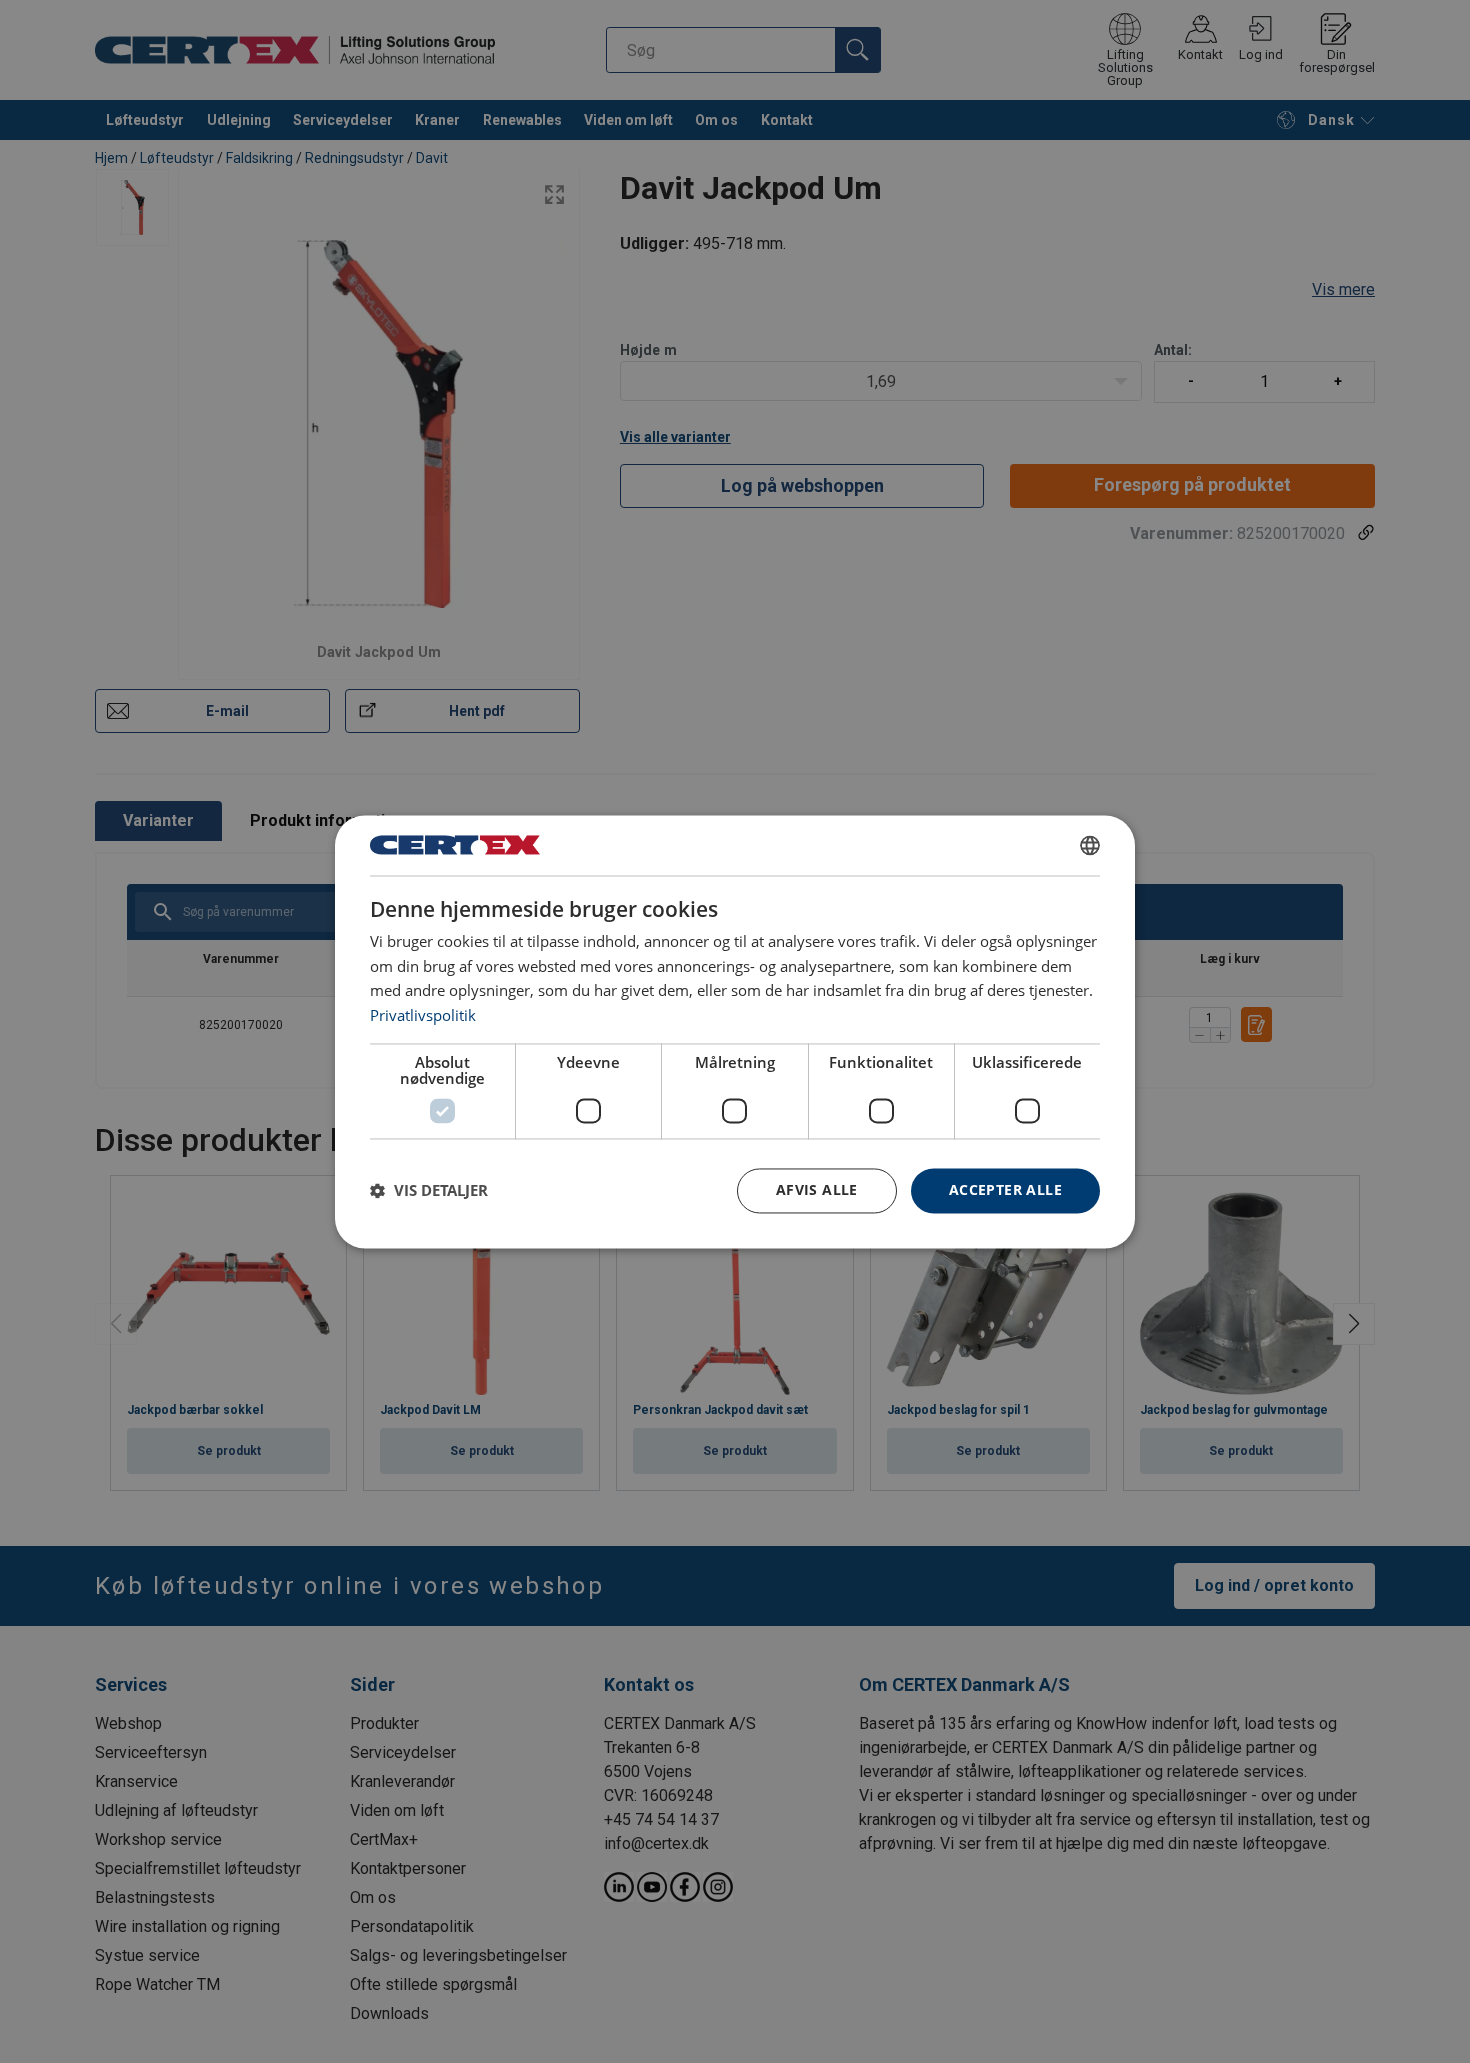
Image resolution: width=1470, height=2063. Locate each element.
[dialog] (735, 1031)
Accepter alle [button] (1005, 1189)
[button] (429, 1191)
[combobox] (1090, 845)
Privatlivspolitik (423, 1016)
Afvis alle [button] (817, 1189)
